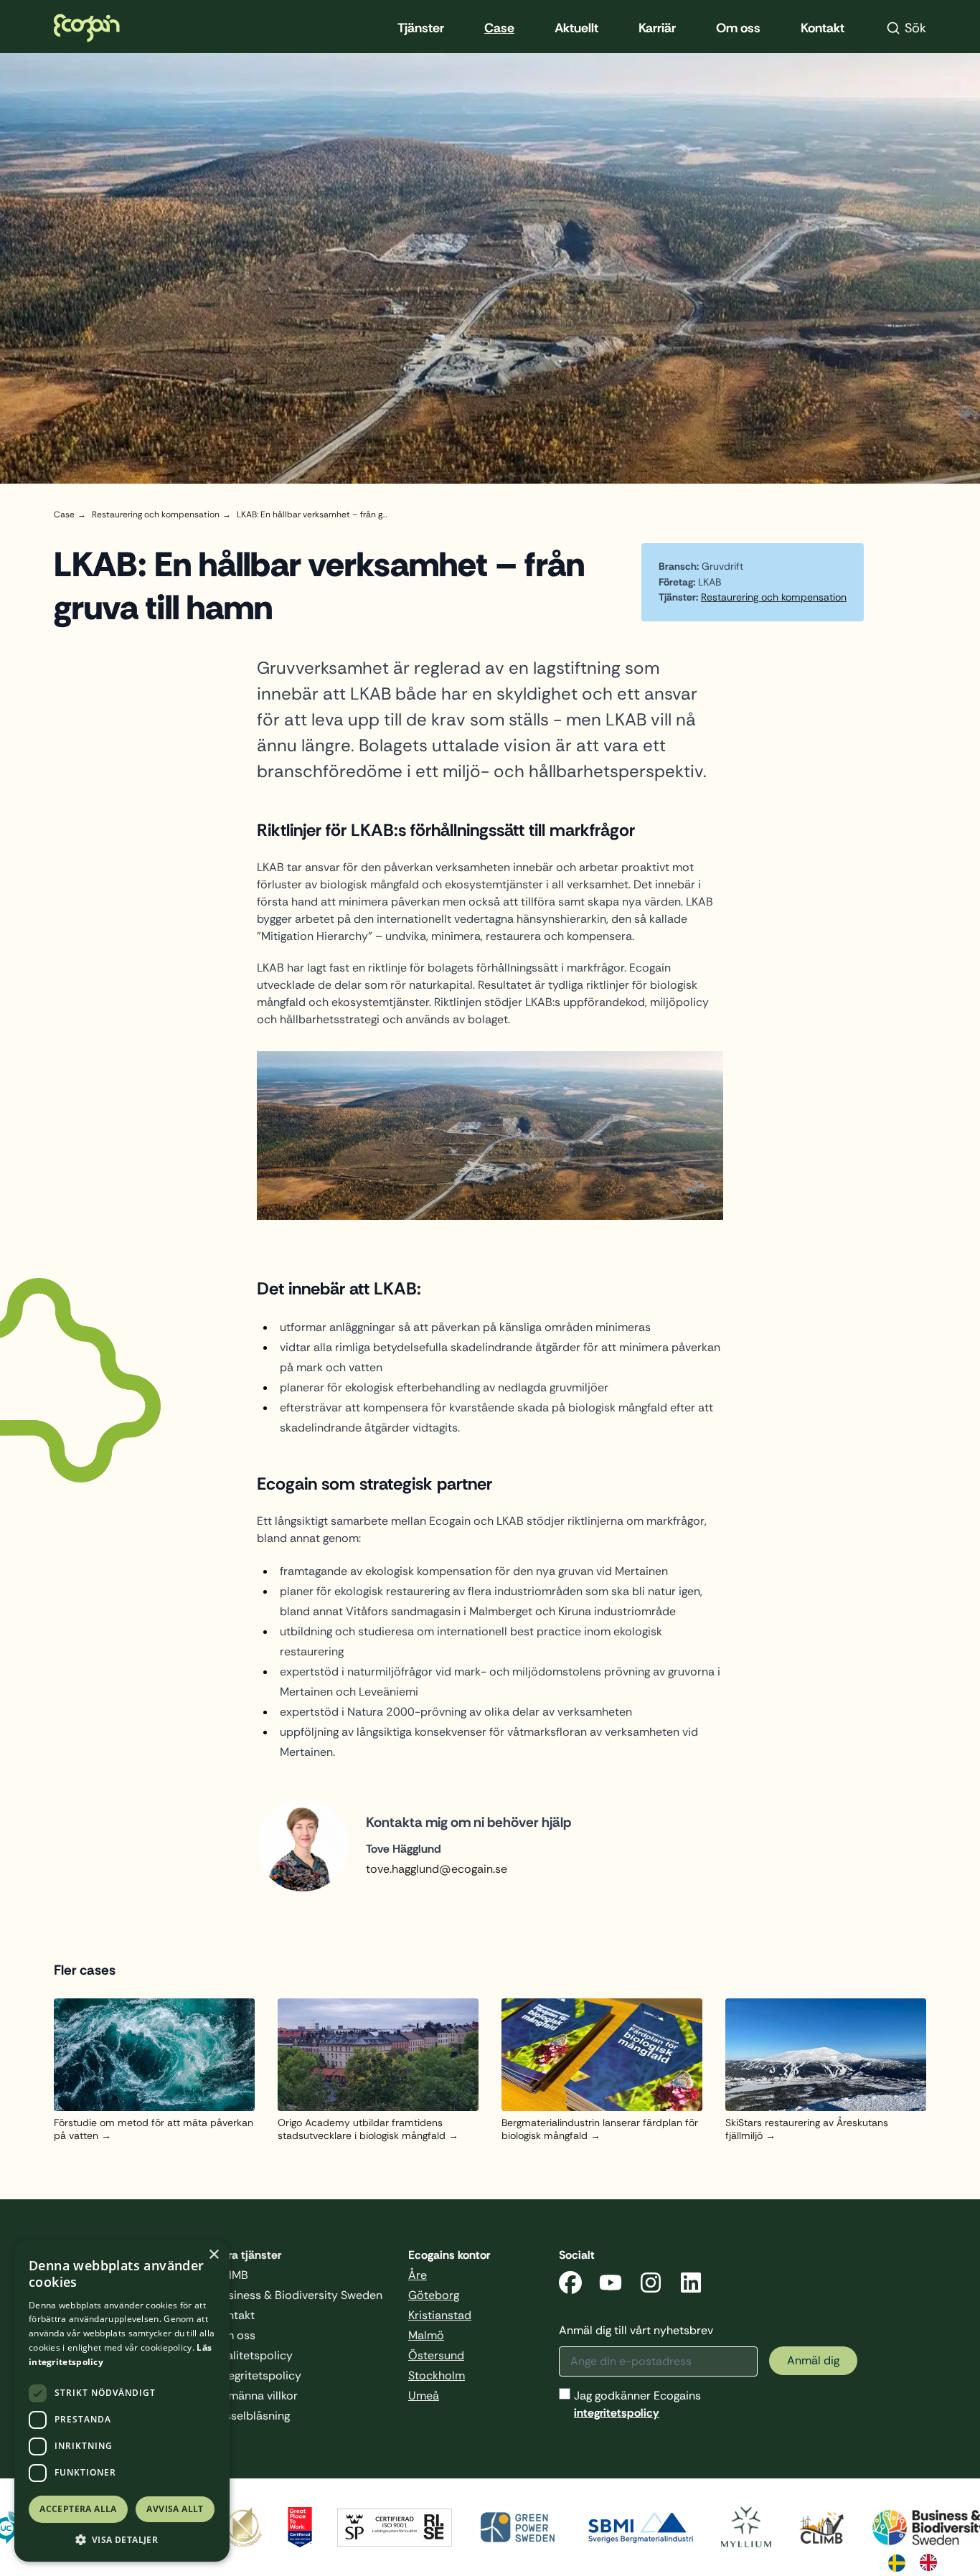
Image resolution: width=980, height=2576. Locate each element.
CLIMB (231, 2275)
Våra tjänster (248, 2255)
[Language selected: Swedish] (920, 2562)
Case (499, 28)
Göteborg (434, 2295)
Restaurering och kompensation (774, 597)
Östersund (436, 2355)
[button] (122, 2540)
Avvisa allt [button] (175, 2509)
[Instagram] (651, 2285)
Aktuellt (576, 28)
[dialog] (122, 2401)
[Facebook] (570, 2285)
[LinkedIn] (691, 2285)
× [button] (213, 2255)
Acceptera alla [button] (78, 2509)
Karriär (657, 28)
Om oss (738, 28)
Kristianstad (440, 2315)
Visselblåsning (252, 2416)
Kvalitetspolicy (254, 2355)
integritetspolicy (617, 2413)
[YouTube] (611, 2285)
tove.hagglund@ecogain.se (437, 1869)
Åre (418, 2275)
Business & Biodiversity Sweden (298, 2295)
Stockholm (437, 2375)
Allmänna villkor (256, 2396)
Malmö (426, 2335)
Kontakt (823, 28)
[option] (932, 2562)
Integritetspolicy (258, 2375)
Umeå (424, 2396)
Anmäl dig (813, 2360)
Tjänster (421, 28)
